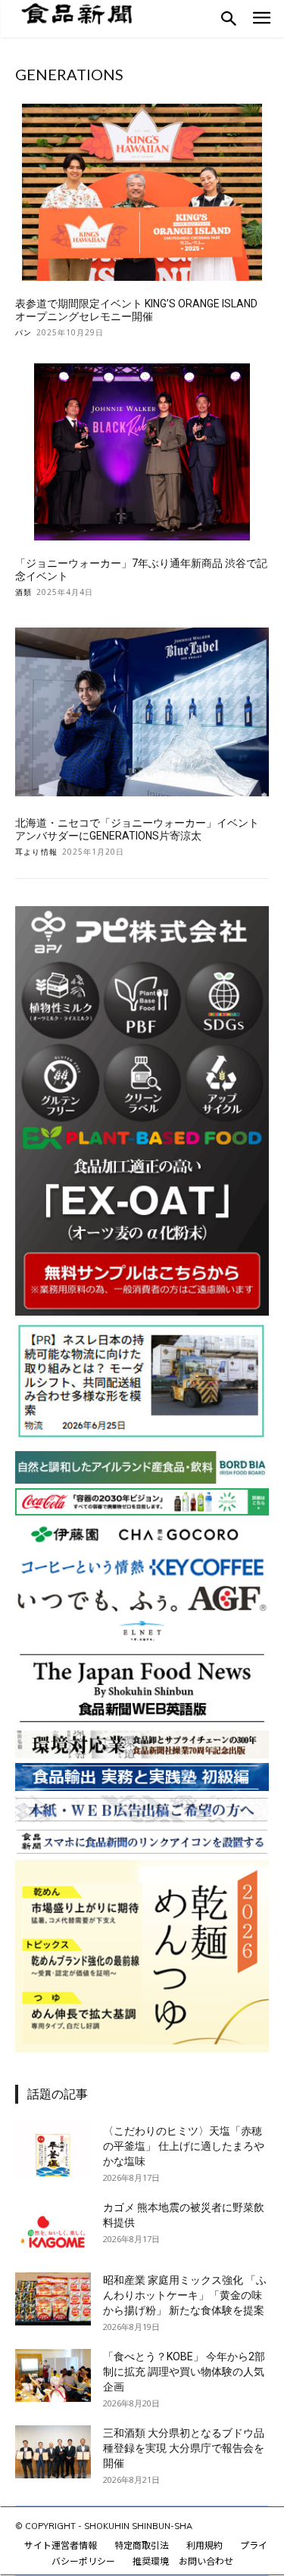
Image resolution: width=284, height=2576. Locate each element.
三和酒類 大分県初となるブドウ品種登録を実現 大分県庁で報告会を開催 (184, 2448)
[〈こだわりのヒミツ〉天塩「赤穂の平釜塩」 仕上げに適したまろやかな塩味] (53, 2150)
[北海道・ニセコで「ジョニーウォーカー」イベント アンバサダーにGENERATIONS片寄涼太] (142, 712)
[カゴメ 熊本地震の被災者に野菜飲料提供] (53, 2226)
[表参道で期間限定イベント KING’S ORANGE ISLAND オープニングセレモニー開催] (142, 193)
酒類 (23, 592)
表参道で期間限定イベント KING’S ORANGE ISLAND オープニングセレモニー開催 (136, 310)
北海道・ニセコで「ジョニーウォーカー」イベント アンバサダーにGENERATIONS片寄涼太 (137, 829)
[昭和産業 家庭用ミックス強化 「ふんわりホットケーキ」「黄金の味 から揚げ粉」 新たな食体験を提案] (53, 2299)
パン (23, 332)
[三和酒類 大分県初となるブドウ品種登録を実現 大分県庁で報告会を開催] (53, 2452)
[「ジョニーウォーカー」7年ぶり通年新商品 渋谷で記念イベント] (142, 452)
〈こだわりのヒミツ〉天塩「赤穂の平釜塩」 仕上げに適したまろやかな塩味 (184, 2146)
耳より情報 (36, 852)
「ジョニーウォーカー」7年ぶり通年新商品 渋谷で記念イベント (141, 570)
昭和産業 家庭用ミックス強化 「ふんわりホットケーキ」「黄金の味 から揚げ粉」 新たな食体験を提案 (185, 2295)
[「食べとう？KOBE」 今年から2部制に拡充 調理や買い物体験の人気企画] (53, 2375)
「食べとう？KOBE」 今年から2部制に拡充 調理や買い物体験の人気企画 (184, 2372)
